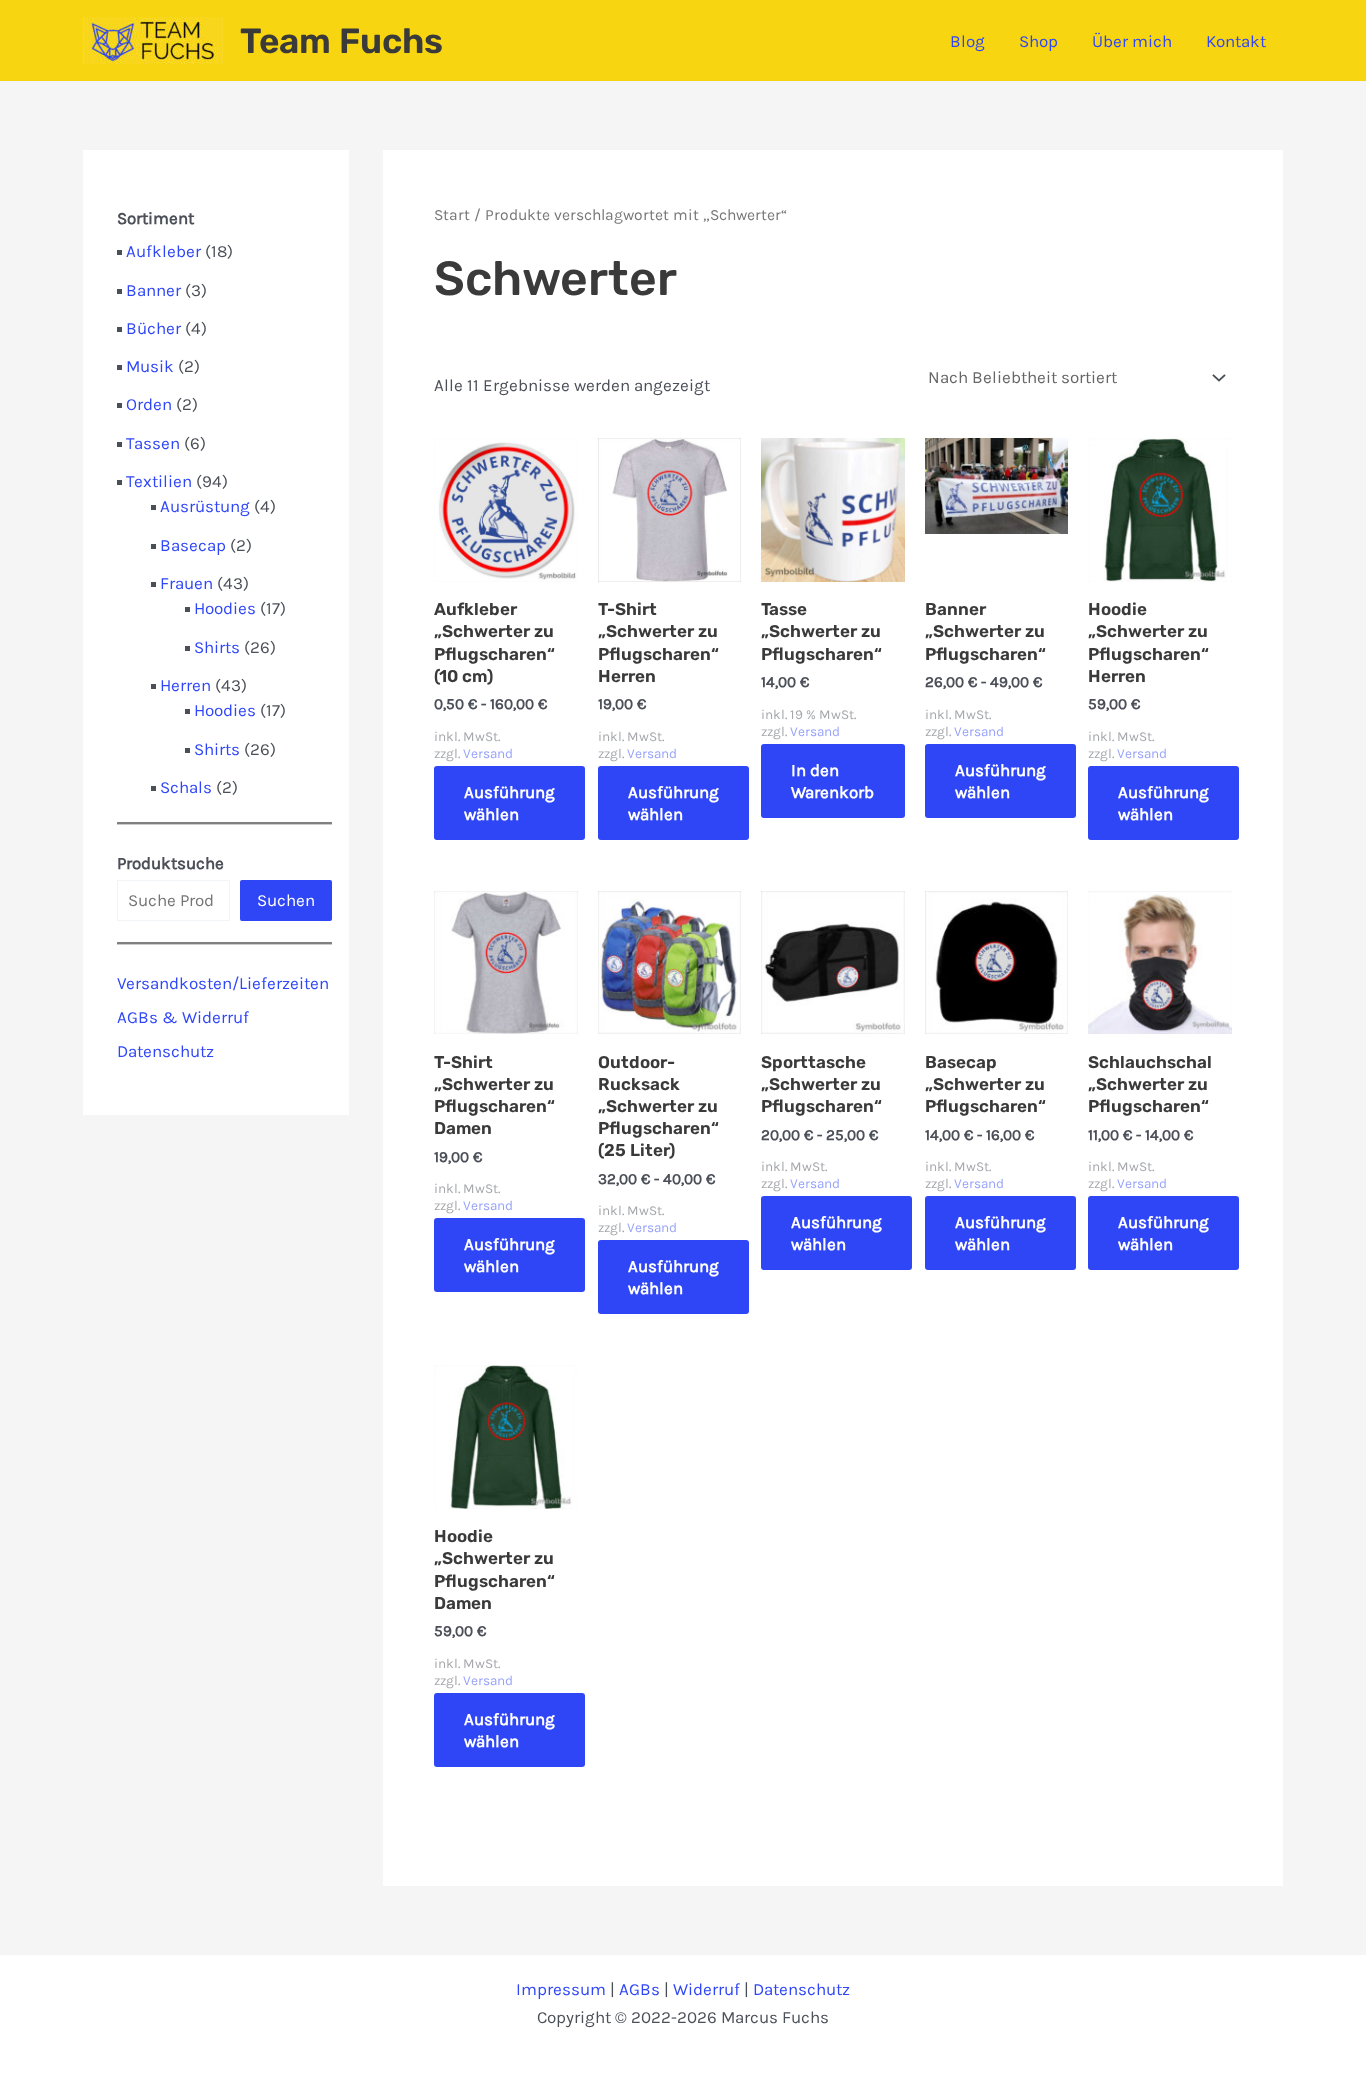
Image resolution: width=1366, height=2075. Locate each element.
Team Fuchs (341, 41)
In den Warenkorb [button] (832, 781)
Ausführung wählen (509, 803)
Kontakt (1236, 41)
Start (452, 215)
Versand (488, 753)
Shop (1038, 41)
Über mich (1132, 41)
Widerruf (706, 1989)
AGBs (639, 1989)
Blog (967, 41)
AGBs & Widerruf (183, 1017)
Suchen (286, 900)
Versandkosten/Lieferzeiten (223, 983)
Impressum (561, 1989)
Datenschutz (165, 1051)
